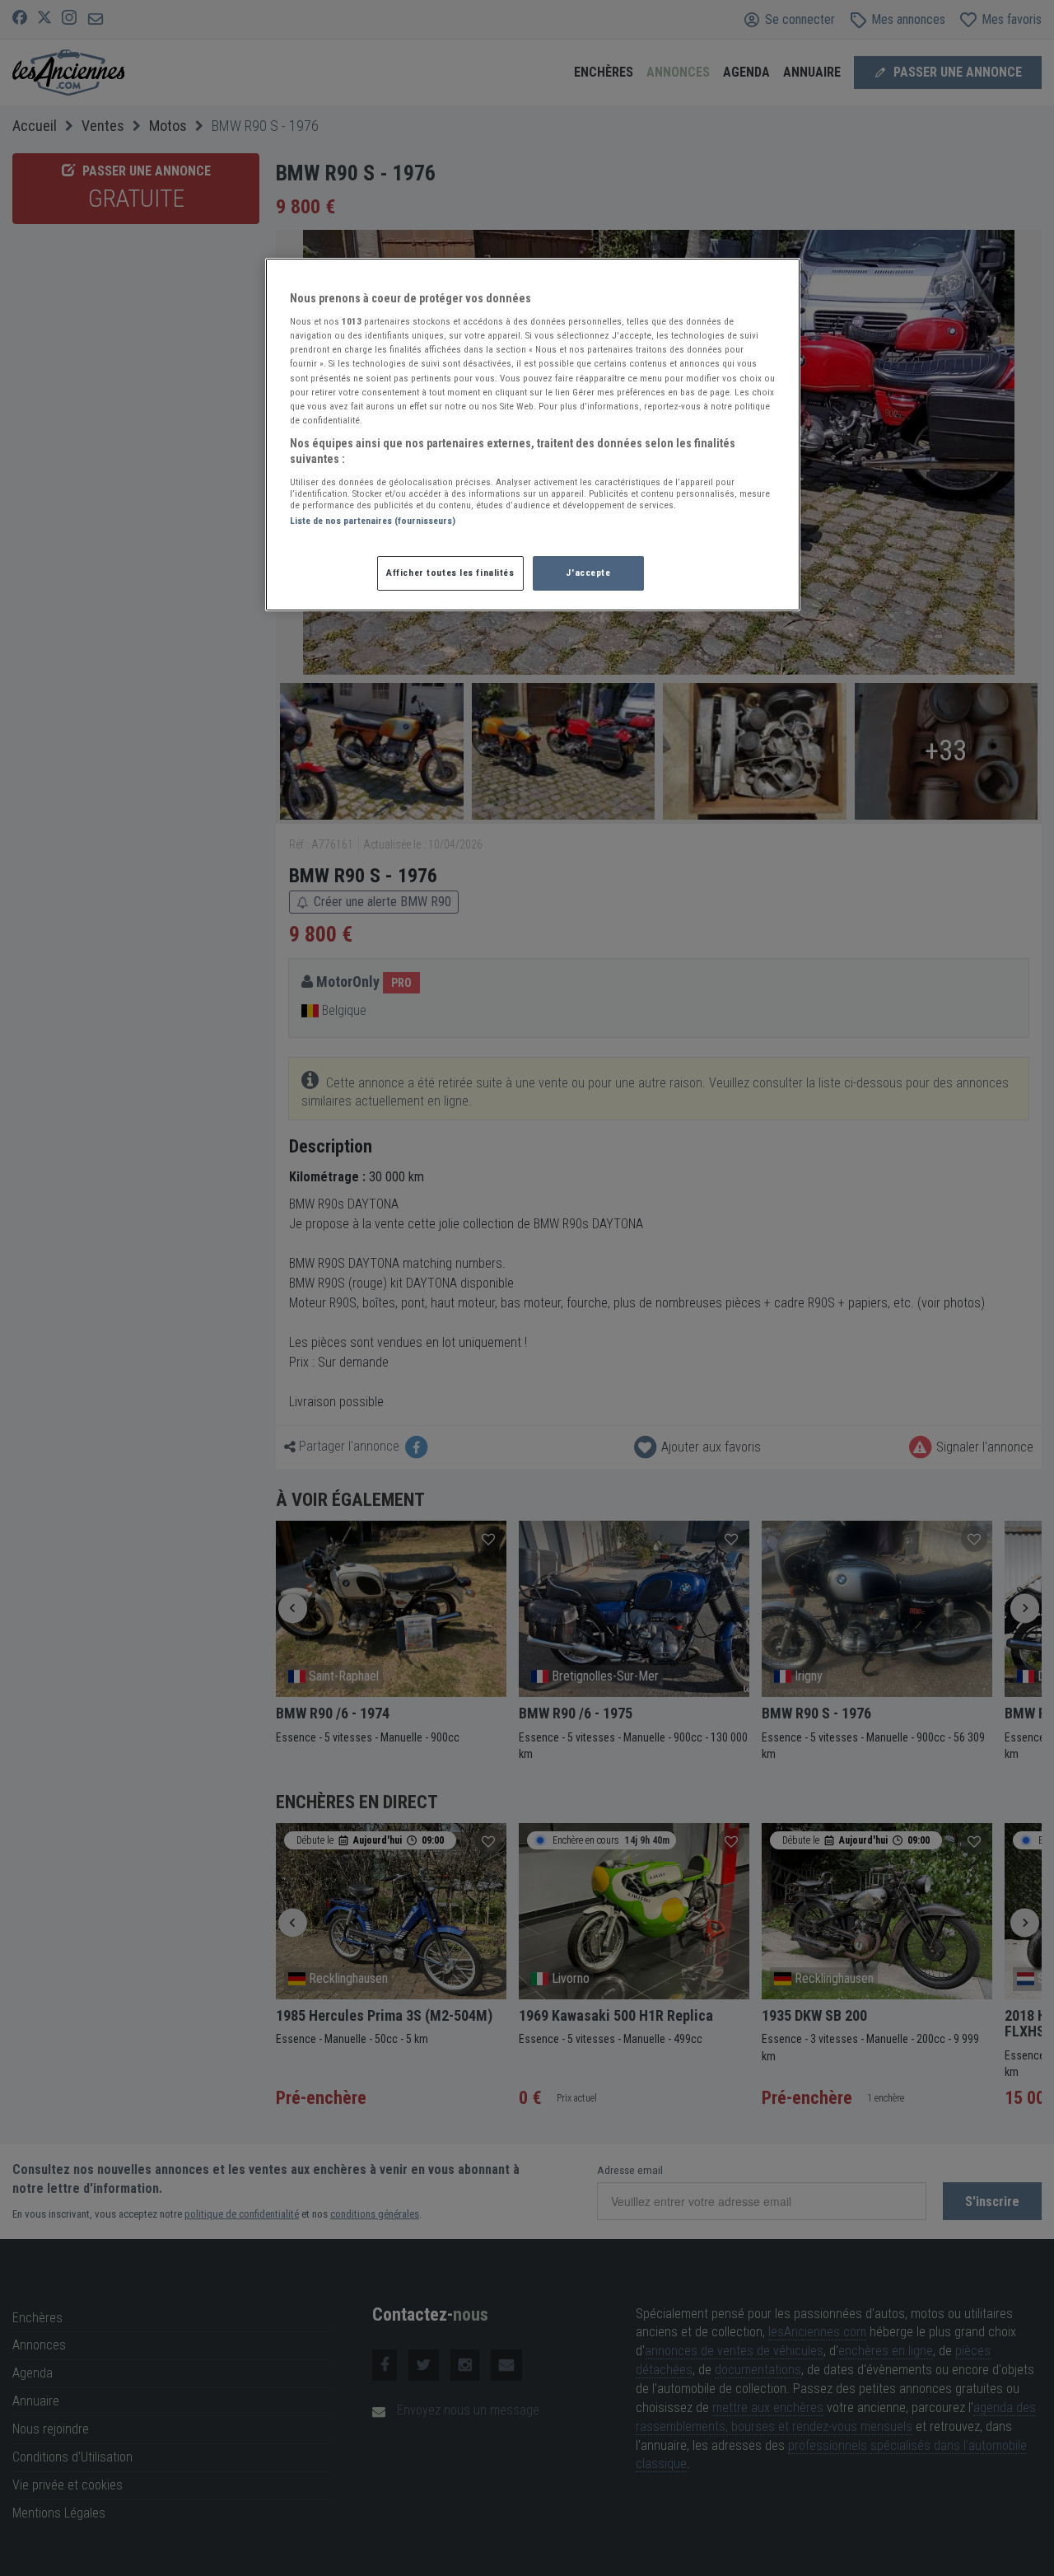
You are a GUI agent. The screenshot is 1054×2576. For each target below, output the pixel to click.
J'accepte (588, 573)
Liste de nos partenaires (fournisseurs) (373, 521)
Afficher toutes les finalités (450, 573)
